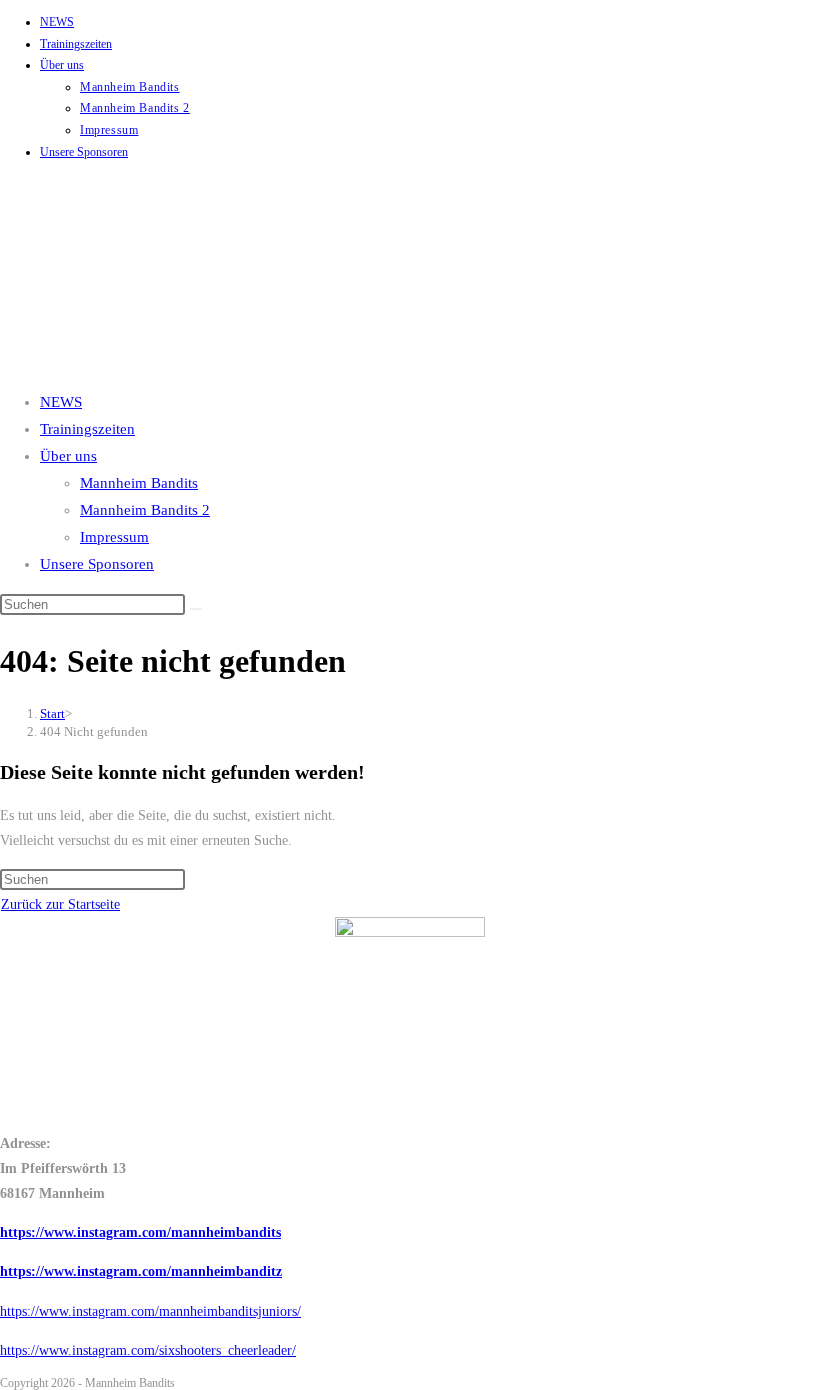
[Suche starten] (196, 609)
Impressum (109, 130)
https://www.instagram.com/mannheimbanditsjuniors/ (150, 1311)
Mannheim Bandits (130, 87)
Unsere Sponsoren (84, 152)
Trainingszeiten (76, 44)
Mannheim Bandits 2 (135, 108)
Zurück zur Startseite (60, 904)
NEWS (57, 22)
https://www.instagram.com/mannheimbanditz (141, 1271)
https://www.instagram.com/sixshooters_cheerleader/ (148, 1350)
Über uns (62, 65)
